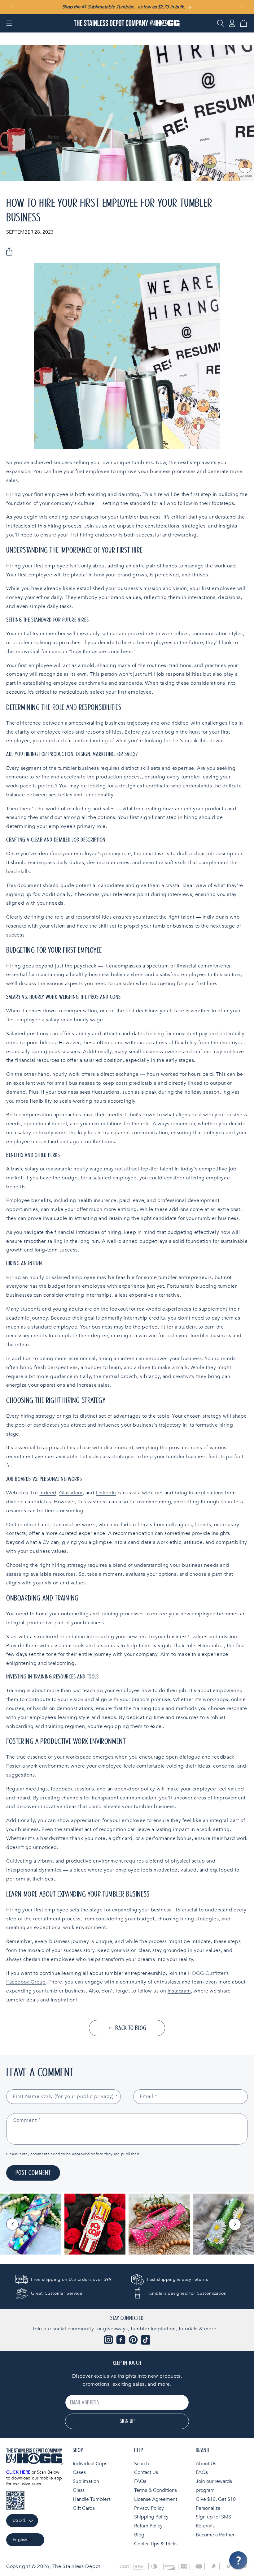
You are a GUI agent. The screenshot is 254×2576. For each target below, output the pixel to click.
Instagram (179, 1991)
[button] (9, 23)
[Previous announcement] (12, 7)
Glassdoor (71, 1493)
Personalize (208, 2508)
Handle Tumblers (92, 2499)
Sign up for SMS (213, 2517)
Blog (139, 2535)
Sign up (127, 2421)
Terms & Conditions (155, 2490)
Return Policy (148, 2526)
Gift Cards (84, 2508)
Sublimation (86, 2481)
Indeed (48, 1493)
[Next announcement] (242, 7)
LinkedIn (106, 1493)
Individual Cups (90, 2464)
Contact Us (146, 2472)
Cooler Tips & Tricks (156, 2544)
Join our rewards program (214, 2486)
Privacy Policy (149, 2508)
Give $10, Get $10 (216, 2499)
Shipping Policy (151, 2517)
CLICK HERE (18, 2472)
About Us (206, 2464)
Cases (79, 2472)
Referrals (205, 2526)
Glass (79, 2490)
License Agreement (156, 2499)
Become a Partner (215, 2535)
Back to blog (131, 2028)
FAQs (140, 2481)
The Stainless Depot (76, 2566)
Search (142, 2464)
